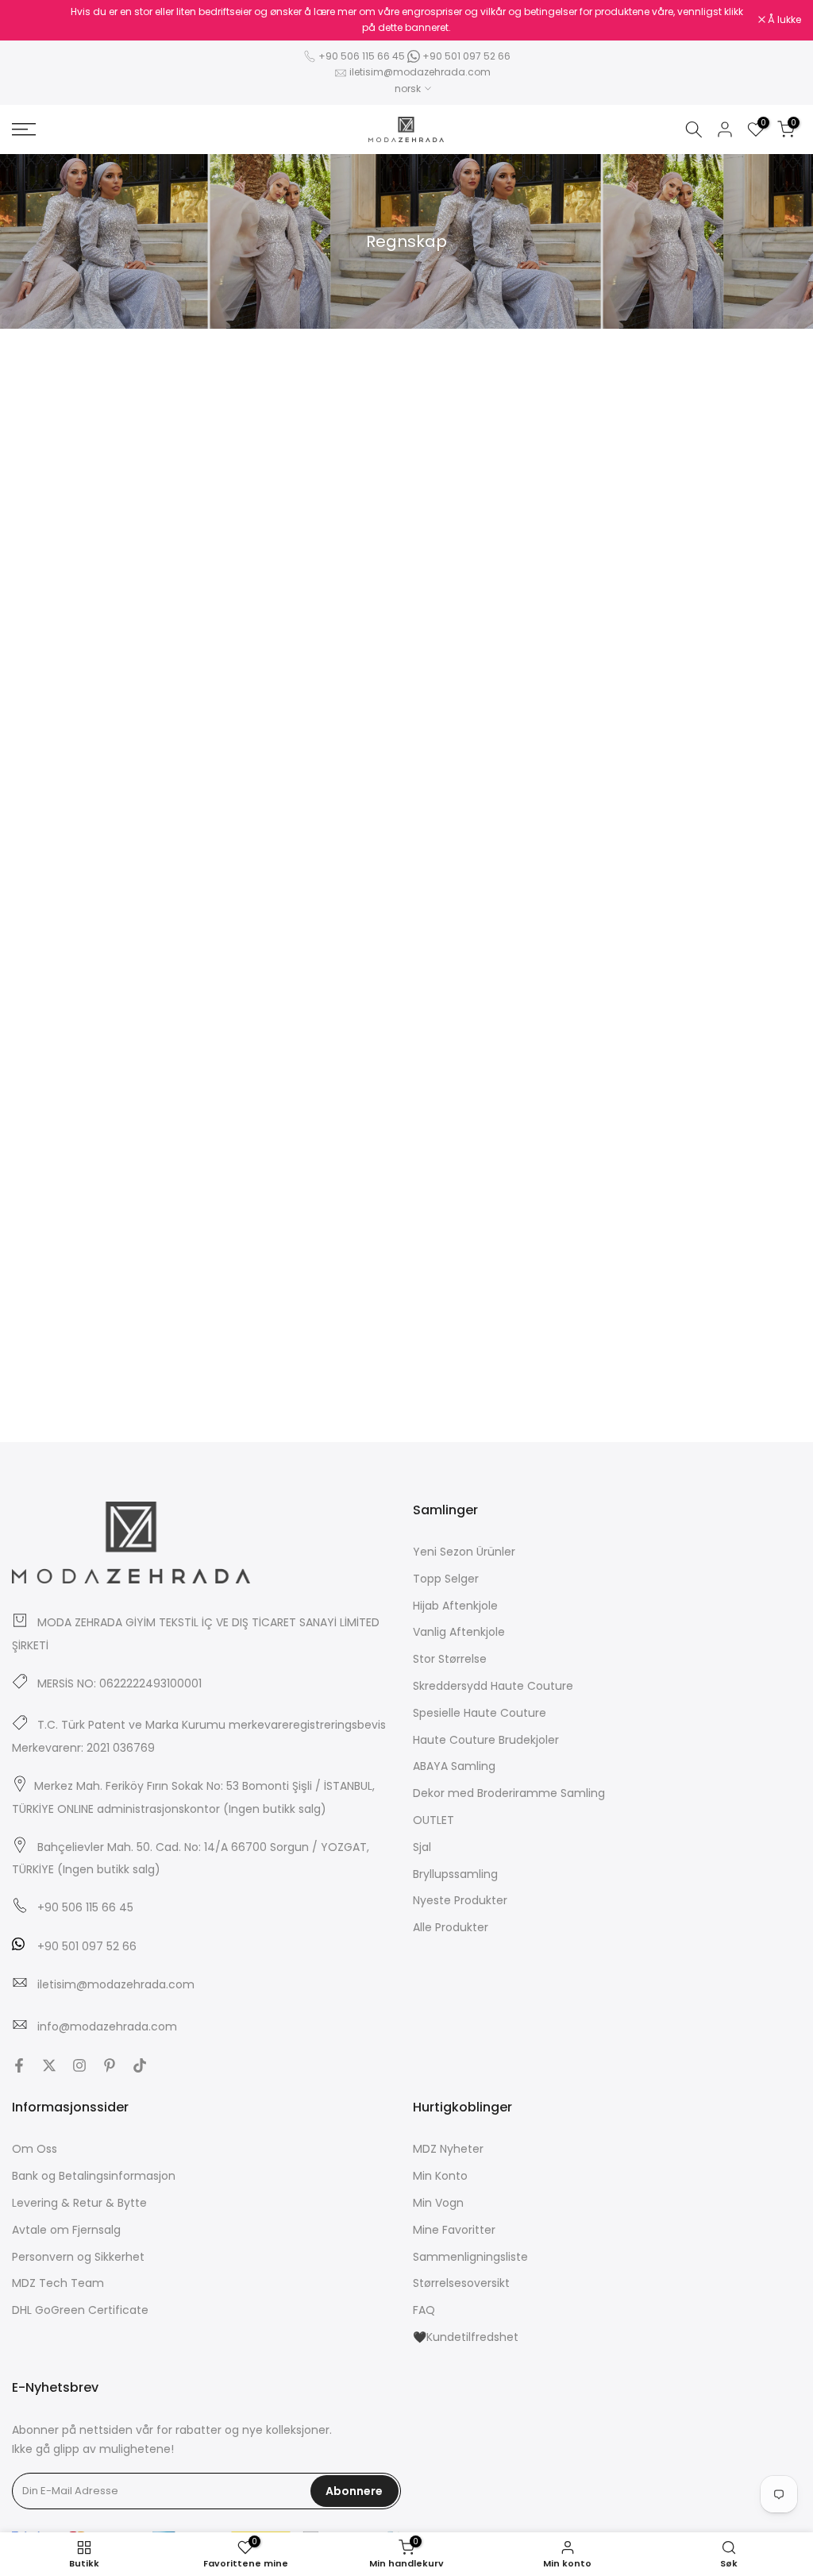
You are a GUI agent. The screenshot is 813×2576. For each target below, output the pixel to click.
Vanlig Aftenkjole (459, 1632)
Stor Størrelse (450, 1659)
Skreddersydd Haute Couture (493, 1686)
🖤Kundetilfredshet (466, 2337)
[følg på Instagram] (79, 2065)
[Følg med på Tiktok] (140, 2065)
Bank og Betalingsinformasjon (94, 2176)
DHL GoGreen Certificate (80, 2310)
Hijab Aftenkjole (455, 1606)
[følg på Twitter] (49, 2065)
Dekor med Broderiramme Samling (509, 1793)
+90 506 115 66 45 (362, 56)
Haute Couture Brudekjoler (486, 1740)
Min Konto (440, 2176)
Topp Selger (446, 1579)
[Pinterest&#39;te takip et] (110, 2065)
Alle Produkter (451, 1927)
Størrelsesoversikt (461, 2283)
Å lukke (37, 20)
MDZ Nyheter (448, 2149)
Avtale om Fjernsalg (66, 2230)
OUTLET (433, 1820)
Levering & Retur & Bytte (79, 2203)
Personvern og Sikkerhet (78, 2257)
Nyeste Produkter (460, 1900)
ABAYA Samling (454, 1766)
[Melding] (406, 20)
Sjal (422, 1847)
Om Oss (35, 2149)
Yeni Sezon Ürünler (464, 1552)
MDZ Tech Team (58, 2283)
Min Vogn (438, 2203)
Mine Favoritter (454, 2230)
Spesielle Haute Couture (480, 1713)
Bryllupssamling (455, 1874)
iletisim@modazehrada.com (420, 72)
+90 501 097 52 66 (465, 56)
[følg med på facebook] (19, 2065)
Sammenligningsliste (470, 2257)
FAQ (424, 2310)
